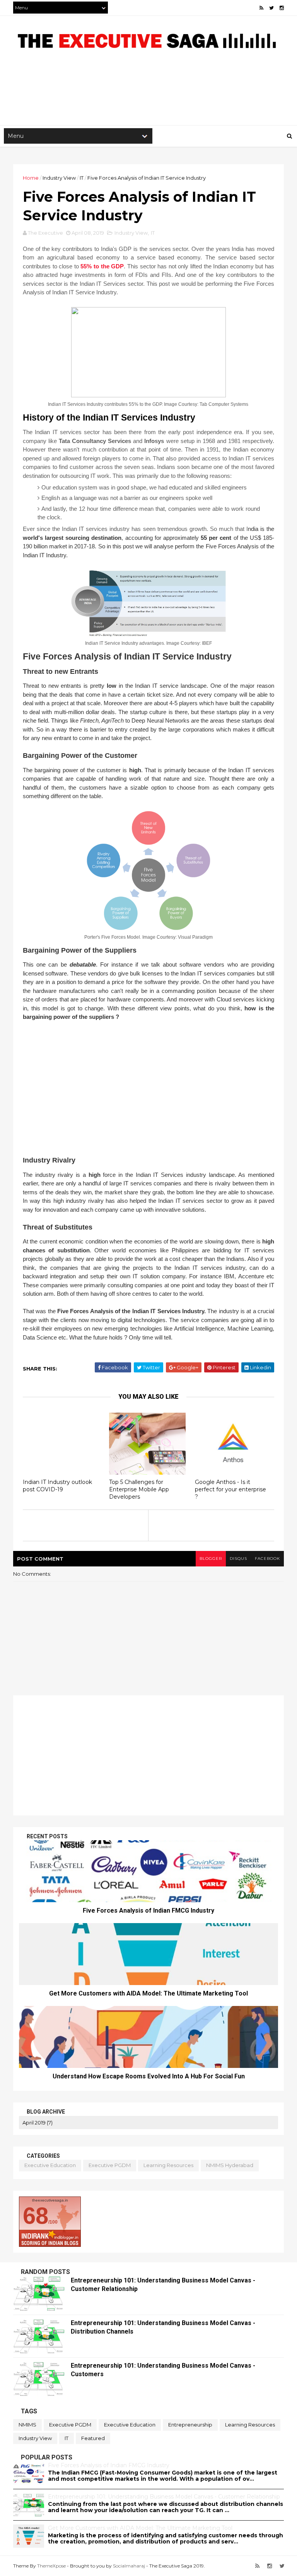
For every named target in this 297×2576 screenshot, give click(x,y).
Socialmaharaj (129, 2566)
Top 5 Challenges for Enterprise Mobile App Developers (139, 1489)
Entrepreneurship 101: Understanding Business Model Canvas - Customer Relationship (164, 2497)
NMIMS (27, 2425)
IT (82, 178)
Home (31, 178)
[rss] (261, 8)
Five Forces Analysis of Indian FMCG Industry (148, 1911)
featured (93, 2438)
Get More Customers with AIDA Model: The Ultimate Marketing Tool (148, 1993)
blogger (211, 1558)
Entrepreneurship (190, 2425)
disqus (238, 1558)
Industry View (59, 178)
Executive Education (50, 2165)
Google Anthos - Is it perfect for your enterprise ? (230, 1489)
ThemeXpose (51, 2566)
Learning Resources (168, 2165)
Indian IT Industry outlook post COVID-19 (57, 1486)
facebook (267, 1558)
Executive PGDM (110, 2165)
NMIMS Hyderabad (230, 2165)
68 (36, 2216)
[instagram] (282, 8)
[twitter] (271, 8)
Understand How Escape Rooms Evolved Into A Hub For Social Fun (149, 2076)
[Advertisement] (148, 100)
